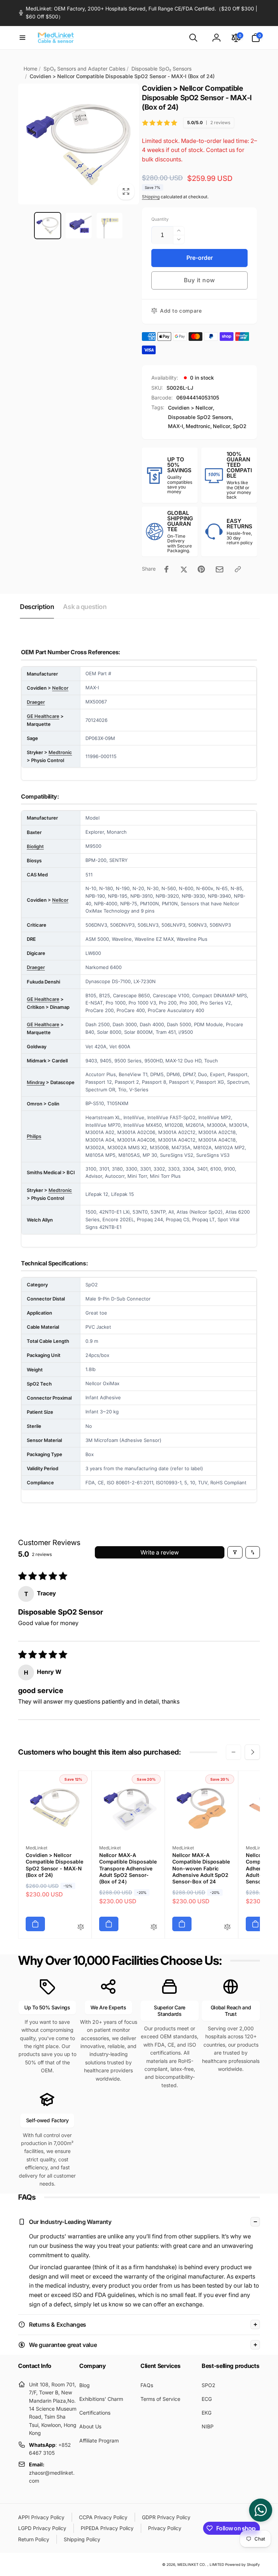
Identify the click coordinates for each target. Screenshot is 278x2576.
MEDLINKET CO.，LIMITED (201, 2564)
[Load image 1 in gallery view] (48, 226)
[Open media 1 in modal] (79, 144)
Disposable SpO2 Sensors (200, 417)
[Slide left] (233, 1752)
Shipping (151, 197)
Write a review (160, 1552)
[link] (139, 13)
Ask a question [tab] (85, 607)
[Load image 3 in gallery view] (110, 226)
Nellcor (222, 426)
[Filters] (235, 1552)
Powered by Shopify (243, 2564)
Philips (34, 1136)
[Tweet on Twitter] (184, 569)
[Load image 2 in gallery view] (79, 226)
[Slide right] (252, 1752)
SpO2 (240, 426)
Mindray (36, 1082)
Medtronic (198, 426)
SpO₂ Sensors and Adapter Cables (84, 69)
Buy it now (199, 280)
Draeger (36, 702)
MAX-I (176, 426)
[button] (22, 38)
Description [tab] (37, 607)
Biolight (35, 846)
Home (30, 69)
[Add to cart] (35, 1924)
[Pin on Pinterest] (201, 569)
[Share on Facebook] (167, 569)
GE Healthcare (43, 716)
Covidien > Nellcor (190, 408)
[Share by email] (220, 569)
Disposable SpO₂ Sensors (161, 69)
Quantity (160, 219)
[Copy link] (238, 569)
